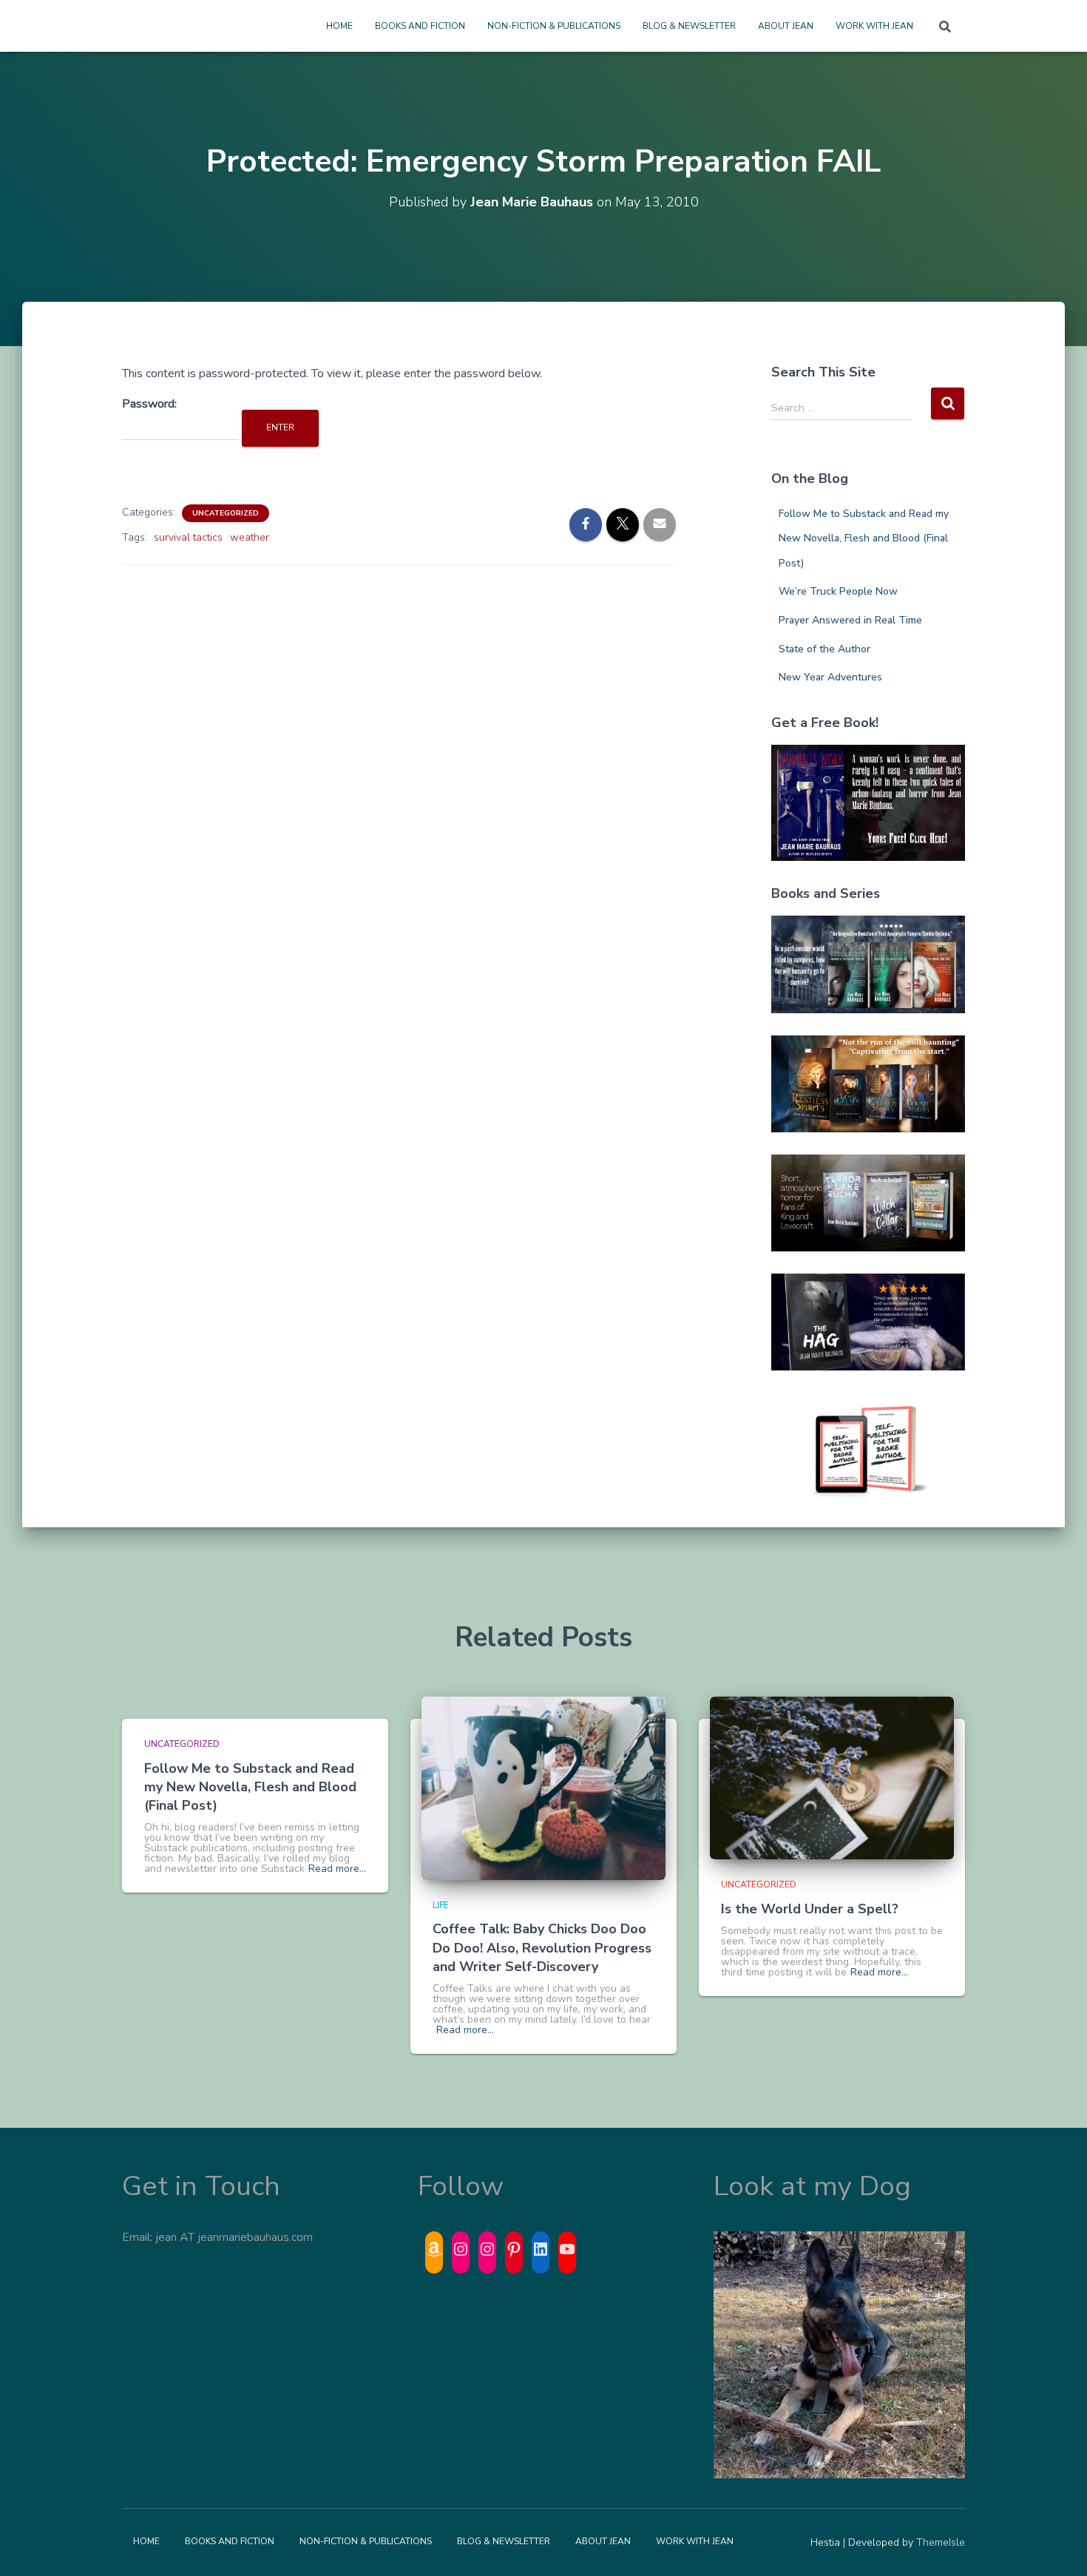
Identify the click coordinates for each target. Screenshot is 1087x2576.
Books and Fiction (420, 26)
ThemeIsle (941, 2542)
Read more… (337, 1869)
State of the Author (824, 649)
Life (441, 1905)
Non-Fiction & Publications (554, 26)
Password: (149, 404)
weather (250, 537)
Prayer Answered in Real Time (850, 620)
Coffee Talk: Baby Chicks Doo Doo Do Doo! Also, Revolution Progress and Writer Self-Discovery (542, 1947)
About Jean (786, 26)
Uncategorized (226, 513)
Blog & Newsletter (689, 26)
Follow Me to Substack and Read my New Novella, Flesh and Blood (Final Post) (864, 538)
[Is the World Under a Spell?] (832, 1778)
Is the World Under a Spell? (810, 1909)
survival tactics (188, 537)
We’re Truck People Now (838, 591)
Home (339, 26)
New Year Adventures (830, 677)
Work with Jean (874, 26)
